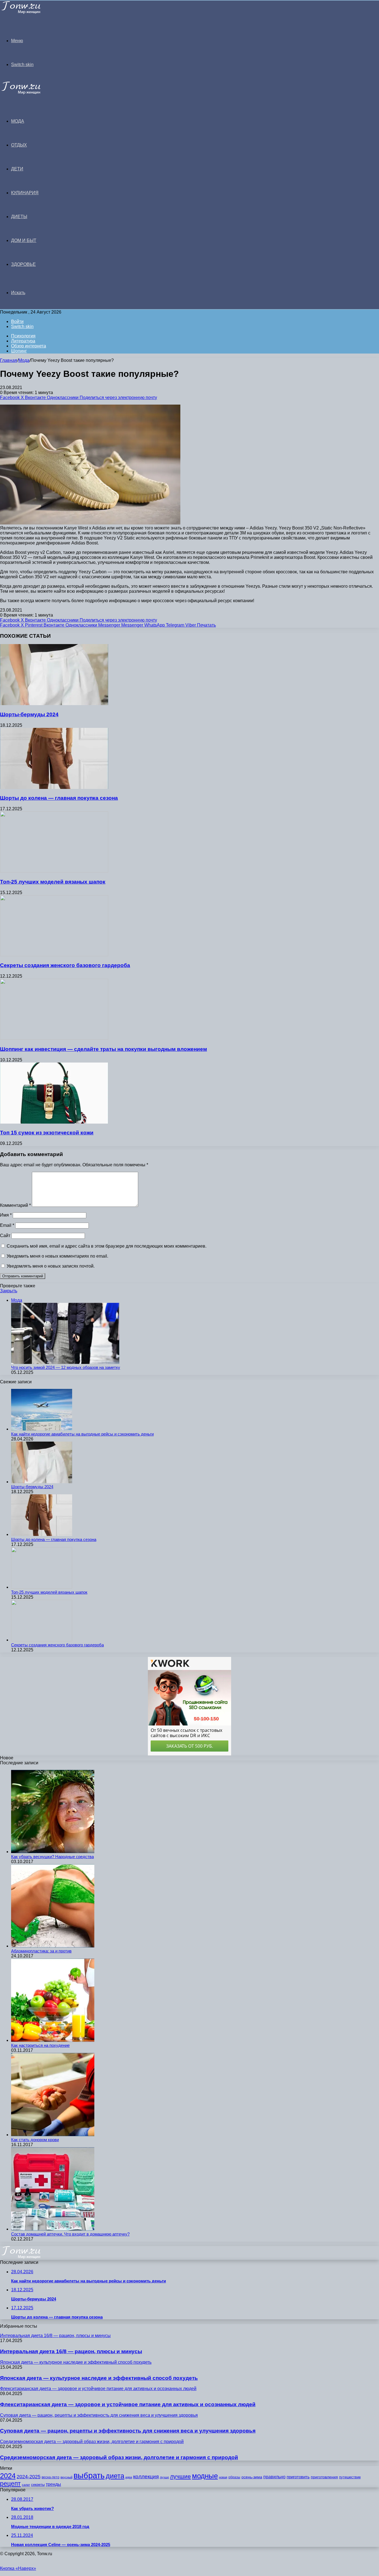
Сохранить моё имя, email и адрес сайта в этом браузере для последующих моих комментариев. (107, 1246)
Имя (6, 1215)
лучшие (180, 2476)
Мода (18, 121)
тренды (53, 2484)
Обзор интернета (29, 346)
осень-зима (252, 2477)
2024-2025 (29, 2477)
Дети (17, 169)
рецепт (10, 2484)
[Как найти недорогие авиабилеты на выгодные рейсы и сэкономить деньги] (42, 1429)
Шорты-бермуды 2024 (29, 714)
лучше (164, 2477)
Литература (23, 341)
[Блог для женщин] (28, 12)
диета (115, 2476)
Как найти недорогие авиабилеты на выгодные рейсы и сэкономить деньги (82, 1434)
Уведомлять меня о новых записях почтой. (51, 1266)
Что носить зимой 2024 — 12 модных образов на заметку (66, 1367)
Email (7, 1225)
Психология (23, 336)
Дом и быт (24, 240)
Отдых (19, 145)
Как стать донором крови (35, 2140)
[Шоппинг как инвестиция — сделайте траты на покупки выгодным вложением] (54, 1038)
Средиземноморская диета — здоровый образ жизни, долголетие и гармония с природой (119, 2457)
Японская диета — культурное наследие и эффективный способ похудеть (99, 2378)
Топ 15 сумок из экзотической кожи (47, 1133)
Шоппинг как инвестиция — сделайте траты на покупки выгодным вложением (103, 1049)
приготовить (298, 2477)
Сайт (5, 1236)
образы (234, 2477)
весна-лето (50, 2477)
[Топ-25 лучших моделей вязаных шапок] (54, 871)
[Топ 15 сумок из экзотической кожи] (54, 1122)
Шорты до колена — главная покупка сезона (59, 798)
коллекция (146, 2477)
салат (26, 2485)
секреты (38, 2485)
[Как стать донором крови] (53, 2135)
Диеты (19, 217)
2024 (8, 2476)
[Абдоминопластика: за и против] (53, 1946)
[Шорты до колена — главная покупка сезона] (54, 787)
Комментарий (15, 1205)
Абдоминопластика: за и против (41, 1951)
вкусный (66, 2477)
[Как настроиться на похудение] (53, 2040)
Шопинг (19, 351)
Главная (9, 360)
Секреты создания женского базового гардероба (65, 965)
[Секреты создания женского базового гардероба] (54, 955)
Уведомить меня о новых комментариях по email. (57, 1256)
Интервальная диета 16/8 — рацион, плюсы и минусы (71, 2351)
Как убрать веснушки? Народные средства (52, 1857)
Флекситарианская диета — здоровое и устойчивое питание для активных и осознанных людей (128, 2404)
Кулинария (25, 193)
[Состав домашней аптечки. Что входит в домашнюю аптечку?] (53, 2229)
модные (205, 2476)
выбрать (89, 2475)
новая (223, 2477)
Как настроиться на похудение (40, 2045)
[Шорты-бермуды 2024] (54, 704)
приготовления (324, 2477)
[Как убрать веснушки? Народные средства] (53, 1852)
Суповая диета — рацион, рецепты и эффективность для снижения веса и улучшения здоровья (128, 2431)
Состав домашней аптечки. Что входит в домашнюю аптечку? (70, 2234)
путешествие (350, 2477)
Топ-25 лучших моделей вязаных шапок (53, 882)
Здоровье (23, 264)
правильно (274, 2477)
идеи (129, 2477)
